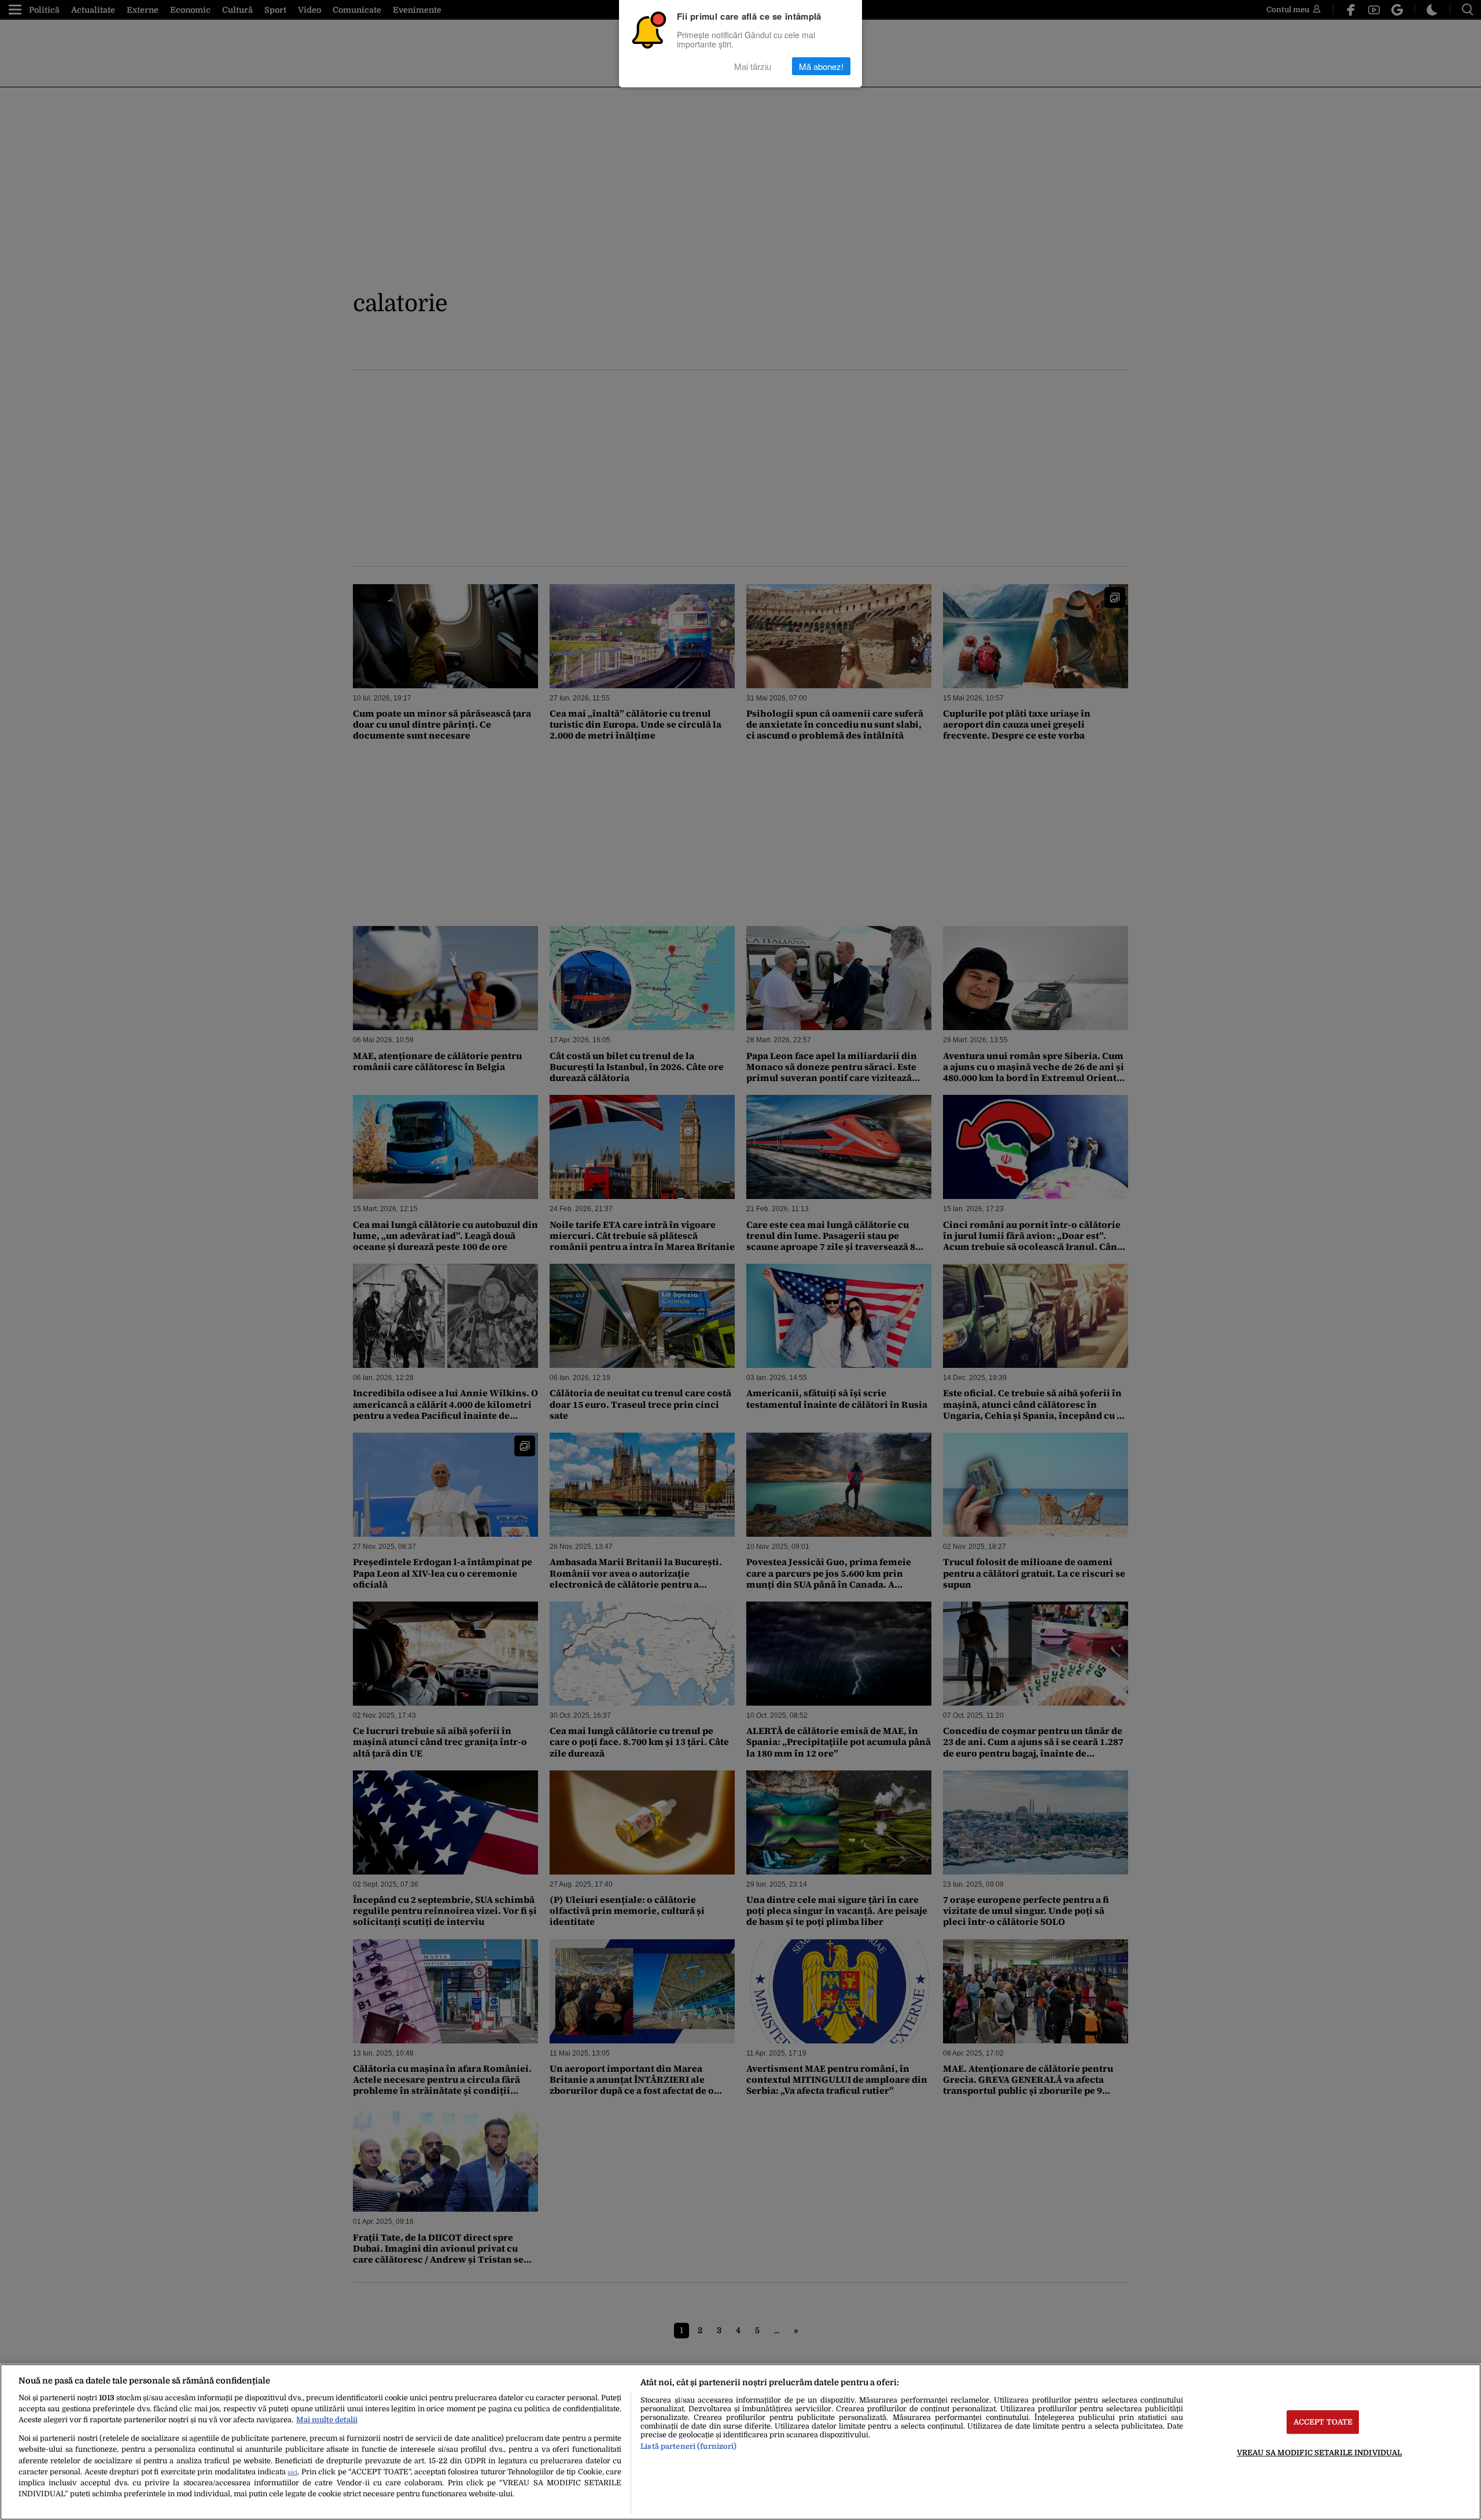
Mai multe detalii (327, 2420)
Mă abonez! (821, 66)
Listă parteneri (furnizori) (688, 2446)
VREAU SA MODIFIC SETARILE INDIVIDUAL (1320, 2453)
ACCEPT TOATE (1323, 2422)
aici (292, 2472)
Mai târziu (753, 66)
